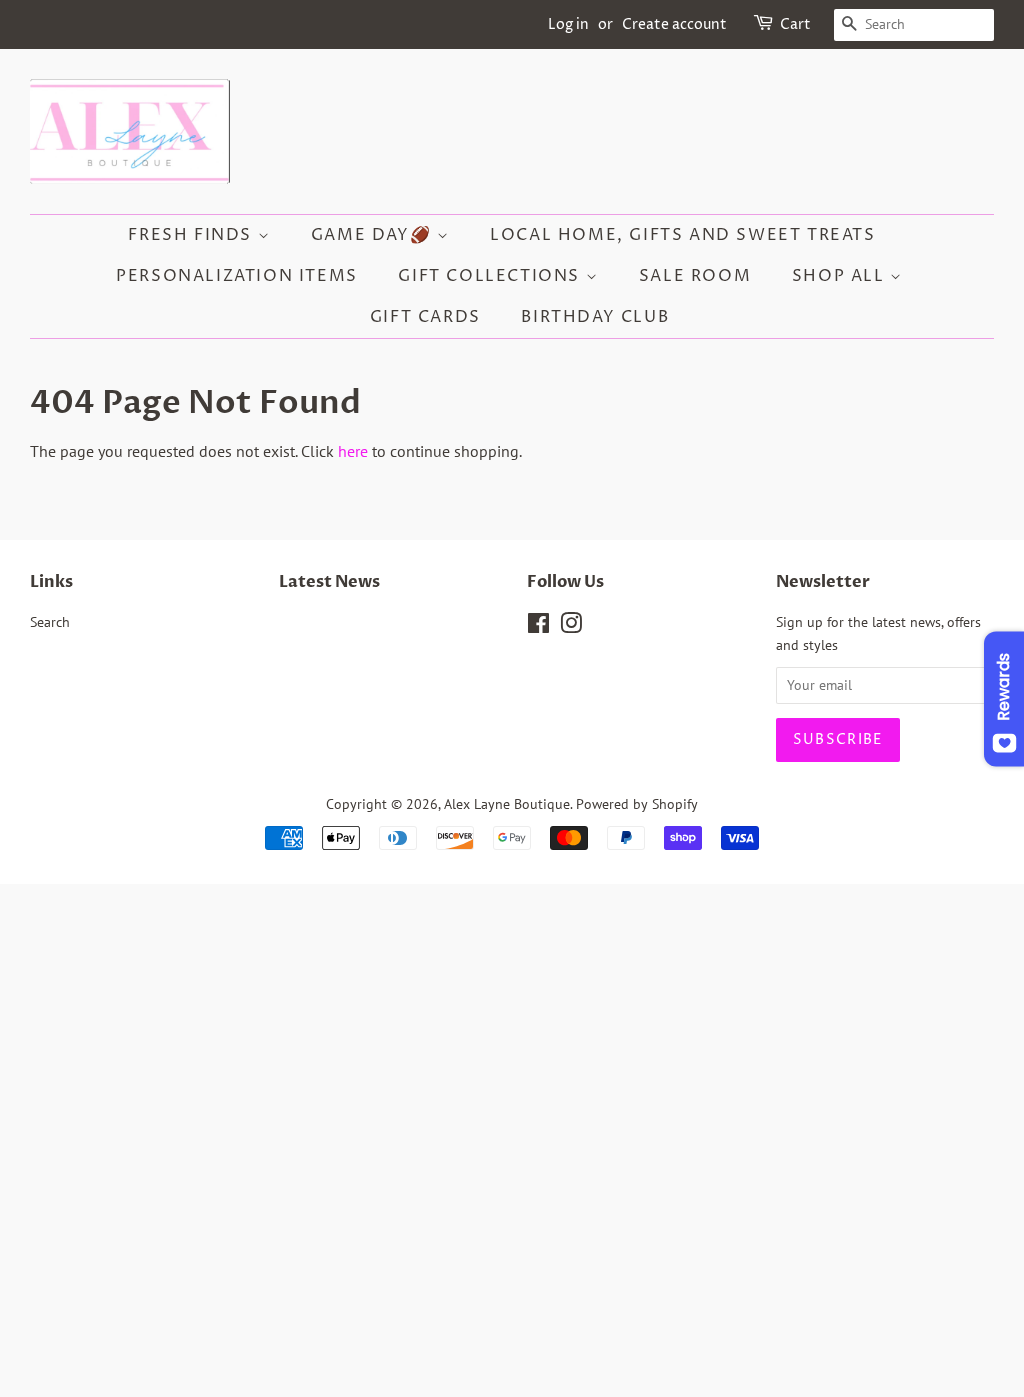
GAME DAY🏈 (374, 235)
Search (50, 622)
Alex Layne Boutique (507, 804)
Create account (674, 24)
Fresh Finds (192, 235)
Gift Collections (491, 276)
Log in (568, 24)
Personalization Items (237, 276)
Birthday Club (595, 317)
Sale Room (695, 276)
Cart (795, 24)
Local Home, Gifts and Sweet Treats (682, 235)
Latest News (329, 582)
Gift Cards (425, 317)
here (353, 451)
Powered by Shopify (637, 804)
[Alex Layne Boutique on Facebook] (538, 627)
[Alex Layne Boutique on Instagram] (571, 627)
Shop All (841, 276)
